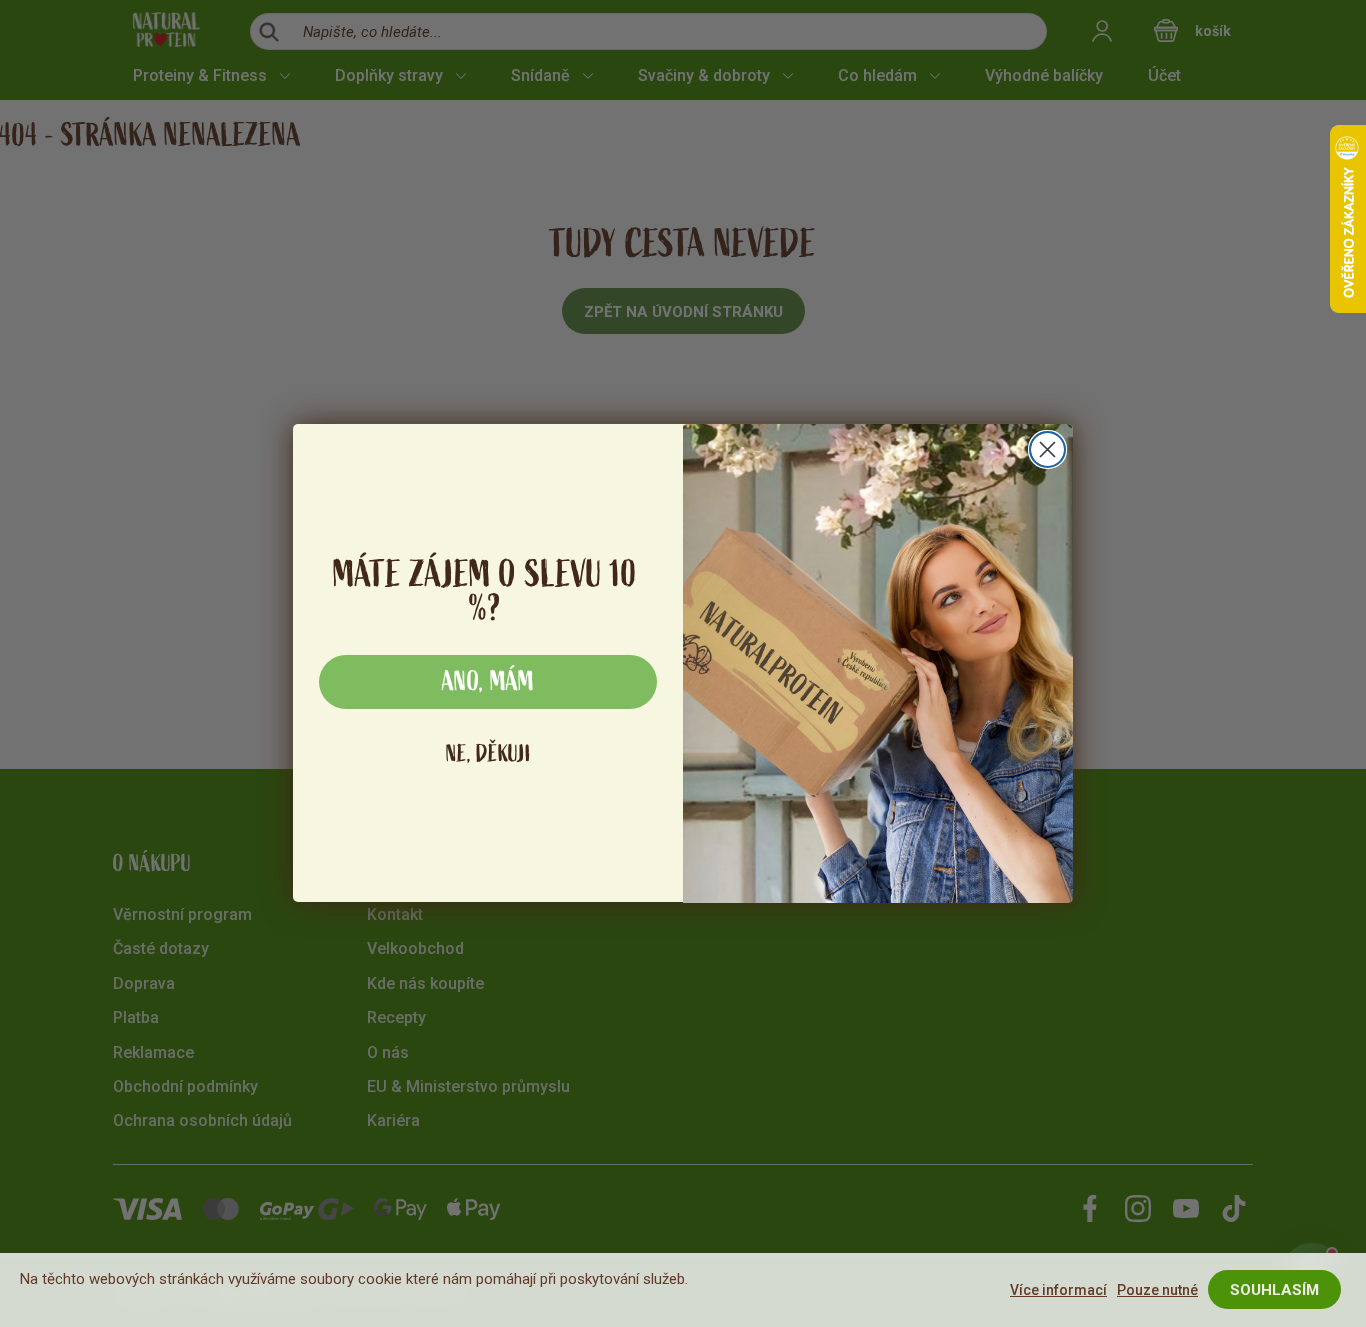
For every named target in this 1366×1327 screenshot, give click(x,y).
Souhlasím (1274, 1290)
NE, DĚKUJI (488, 754)
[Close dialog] (1047, 449)
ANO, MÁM (488, 683)
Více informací (1058, 1290)
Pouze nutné (1157, 1290)
